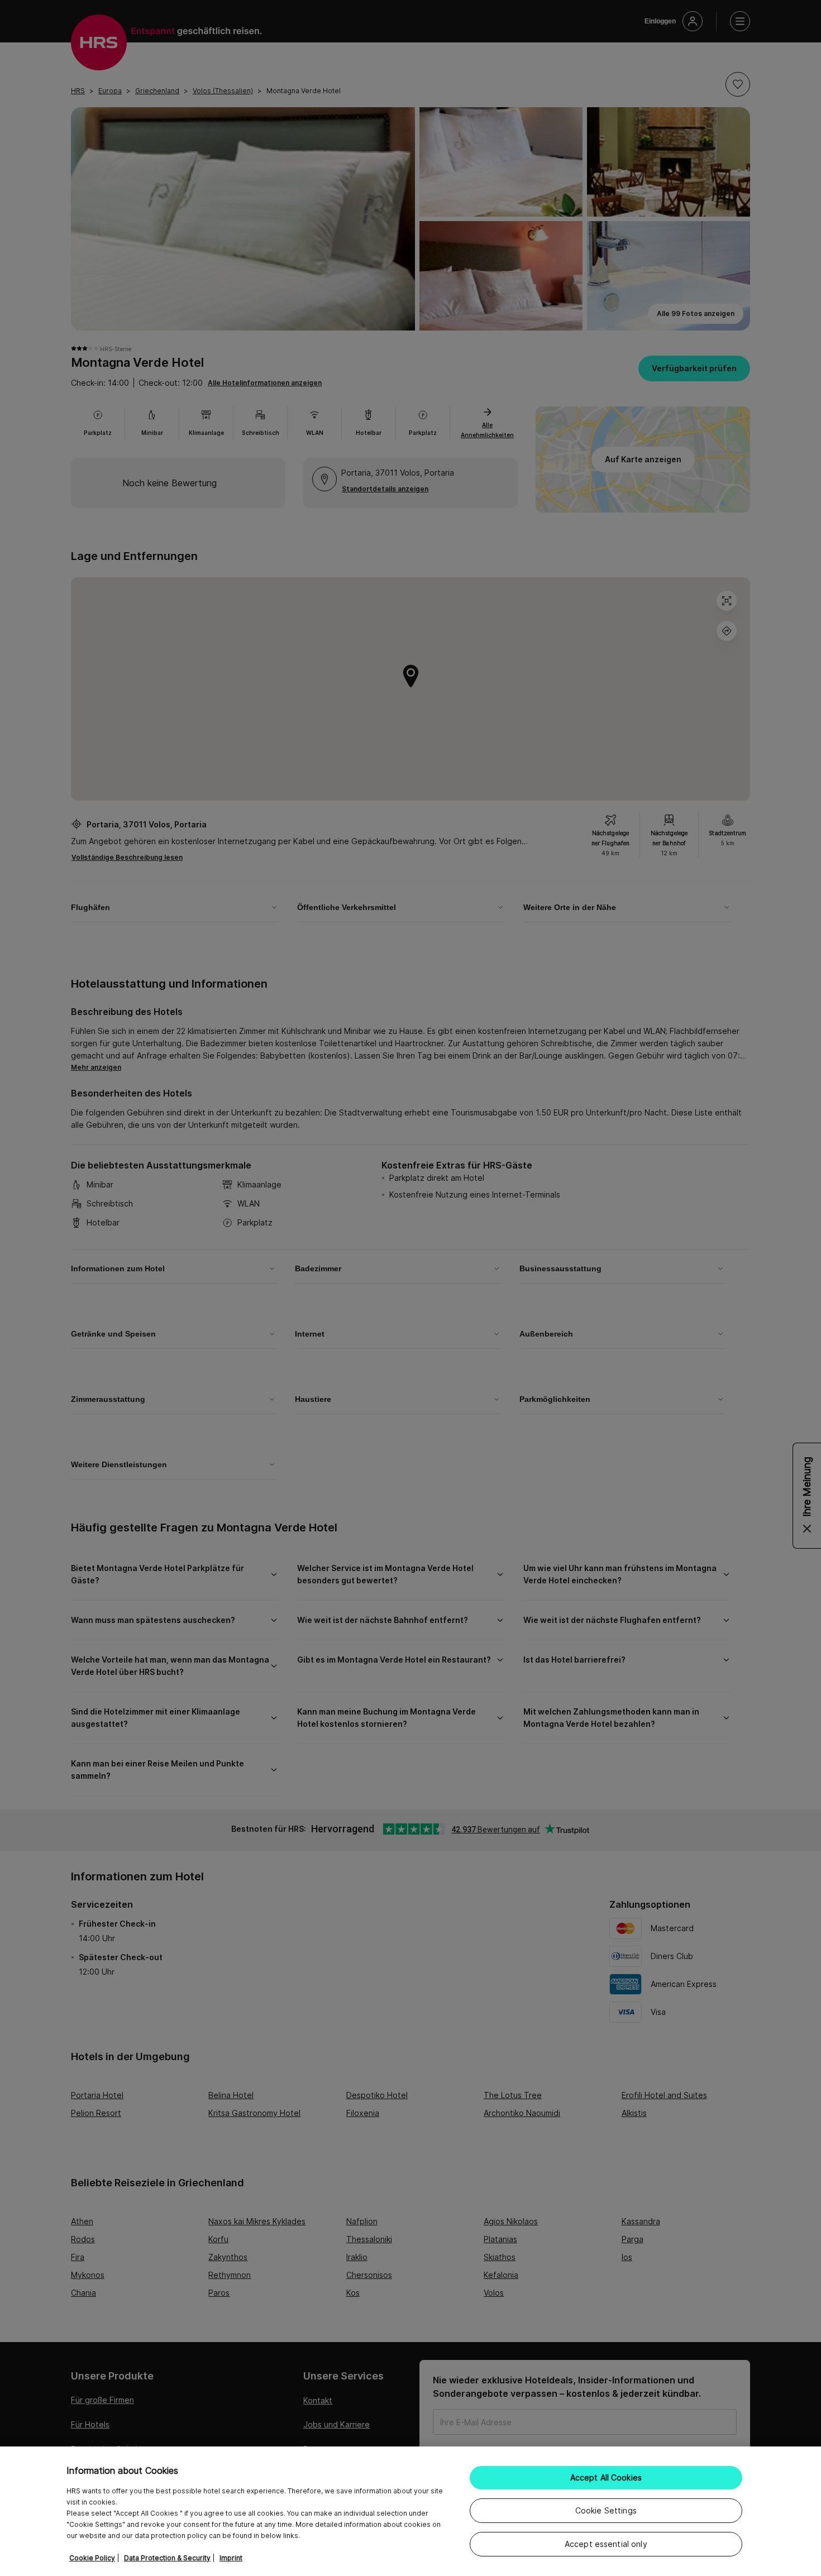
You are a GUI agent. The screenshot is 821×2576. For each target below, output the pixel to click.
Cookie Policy (92, 2558)
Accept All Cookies (606, 2477)
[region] (410, 2511)
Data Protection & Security (167, 2558)
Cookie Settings (606, 2510)
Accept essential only (606, 2544)
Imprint (231, 2558)
